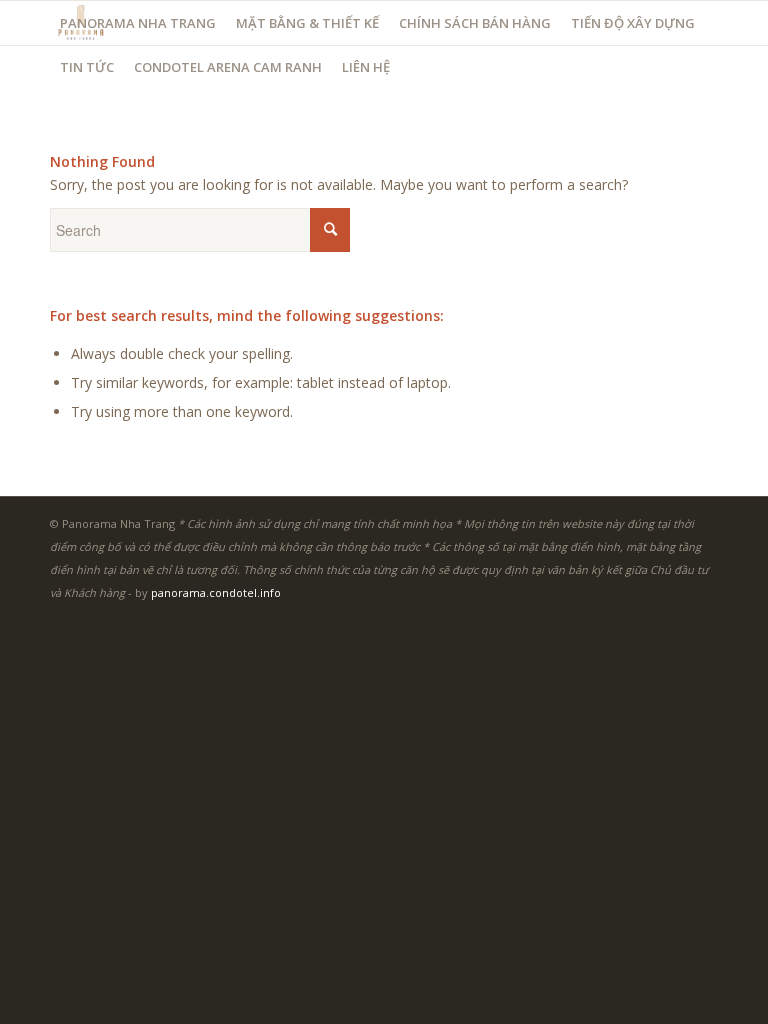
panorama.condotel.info (216, 592)
